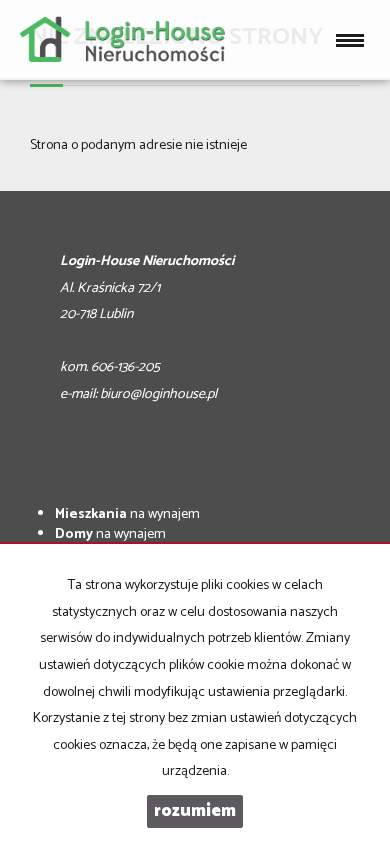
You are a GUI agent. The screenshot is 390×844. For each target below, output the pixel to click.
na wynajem (127, 514)
